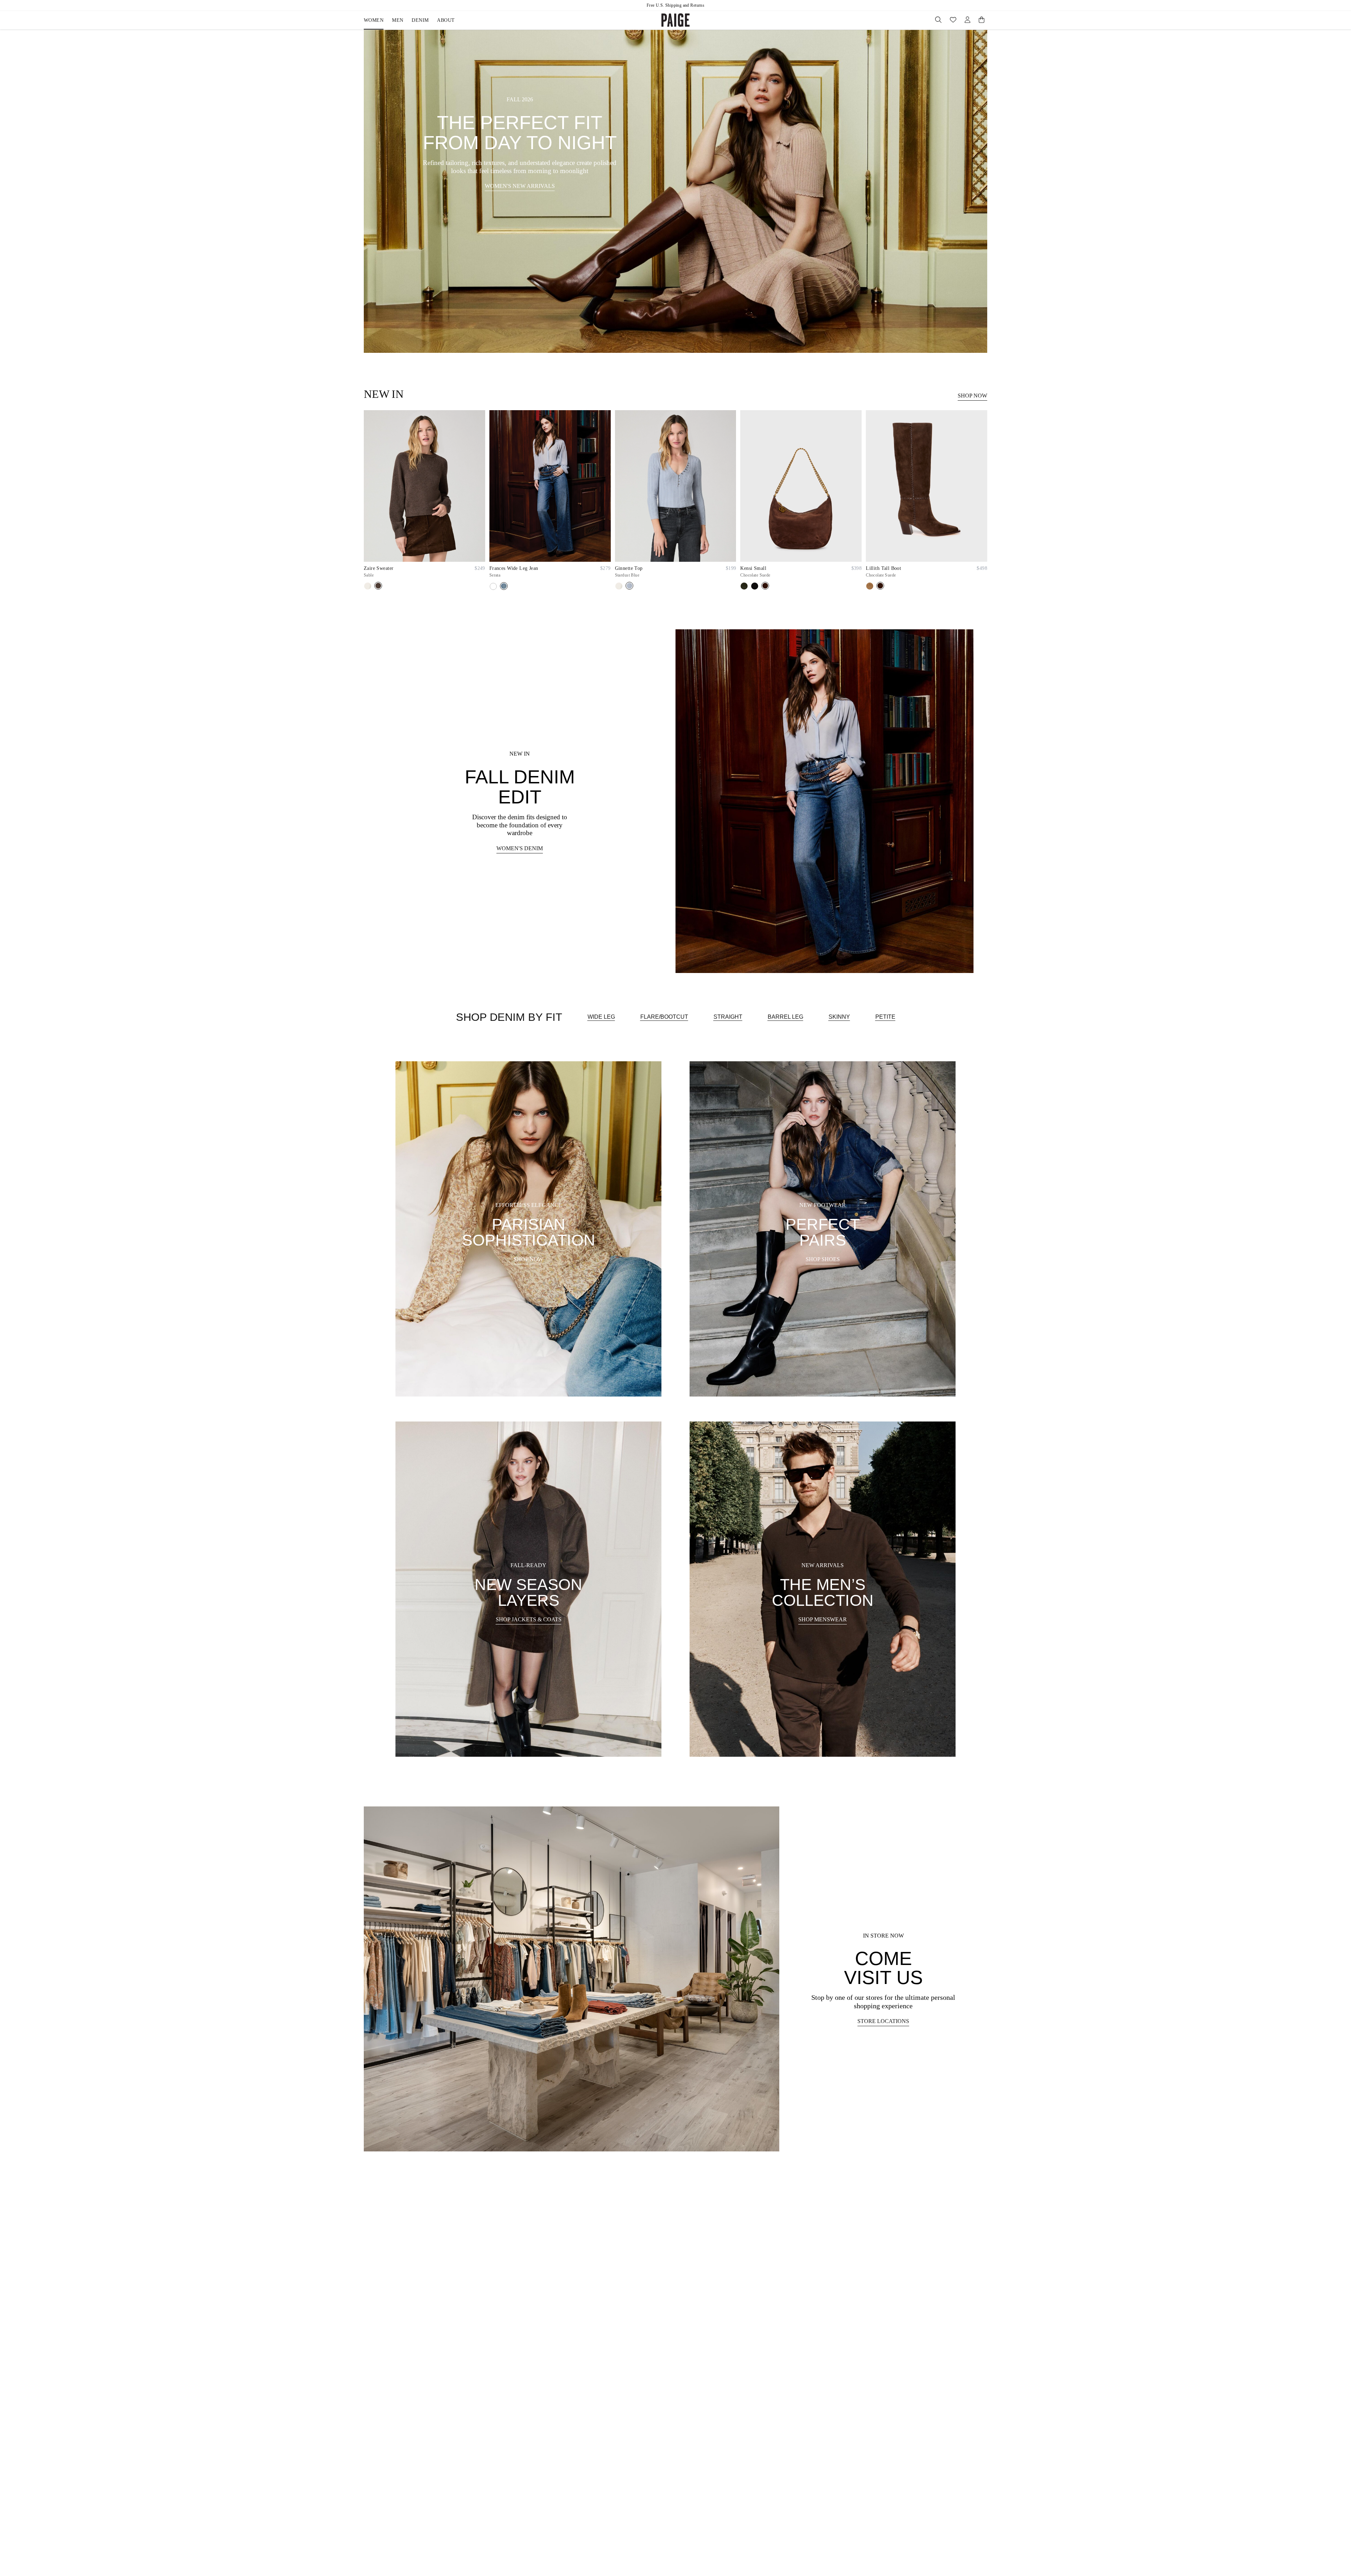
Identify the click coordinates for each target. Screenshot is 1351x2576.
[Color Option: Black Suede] (755, 586)
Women (374, 20)
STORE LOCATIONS (883, 2021)
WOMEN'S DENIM (520, 848)
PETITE (885, 1017)
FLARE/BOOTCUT (664, 1017)
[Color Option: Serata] (504, 586)
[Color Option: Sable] (378, 586)
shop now (528, 1259)
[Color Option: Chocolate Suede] (765, 586)
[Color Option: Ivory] (368, 586)
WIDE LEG (601, 1017)
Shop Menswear (823, 1619)
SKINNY (839, 1017)
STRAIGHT (728, 1017)
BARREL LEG (785, 1017)
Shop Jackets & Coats (529, 1619)
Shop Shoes (823, 1259)
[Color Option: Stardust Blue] (629, 586)
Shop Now (972, 396)
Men (398, 20)
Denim (420, 20)
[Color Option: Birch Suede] (744, 586)
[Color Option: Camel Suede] (870, 586)
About (446, 20)
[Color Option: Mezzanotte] (493, 586)
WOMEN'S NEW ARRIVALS (520, 186)
